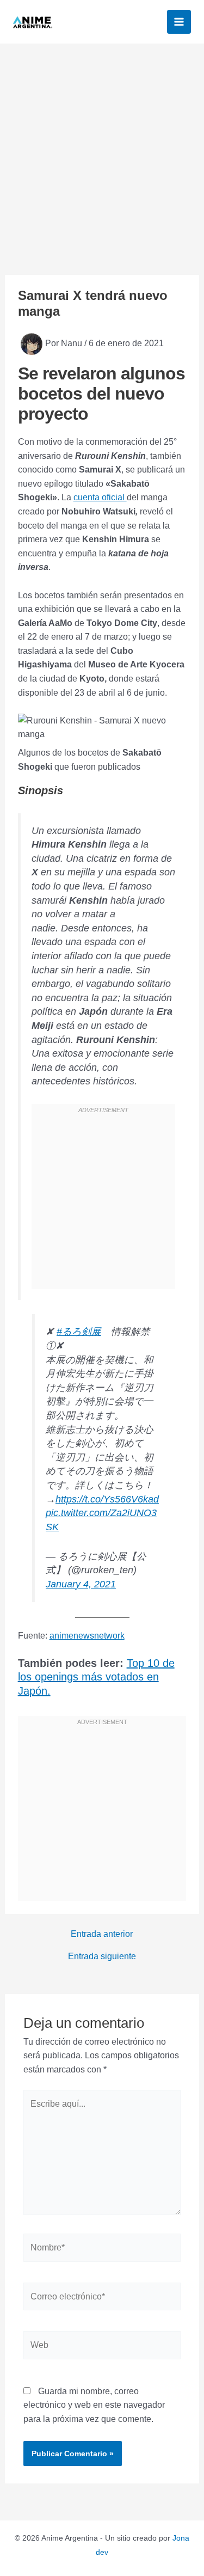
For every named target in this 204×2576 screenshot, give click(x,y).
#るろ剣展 (79, 1332)
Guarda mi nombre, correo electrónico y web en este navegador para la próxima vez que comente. (94, 2405)
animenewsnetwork (87, 1636)
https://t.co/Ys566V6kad (107, 1499)
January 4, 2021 (81, 1584)
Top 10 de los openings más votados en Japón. (96, 1677)
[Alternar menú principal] (179, 22)
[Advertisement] (102, 151)
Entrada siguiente (102, 1956)
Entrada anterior (102, 1934)
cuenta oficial (100, 497)
